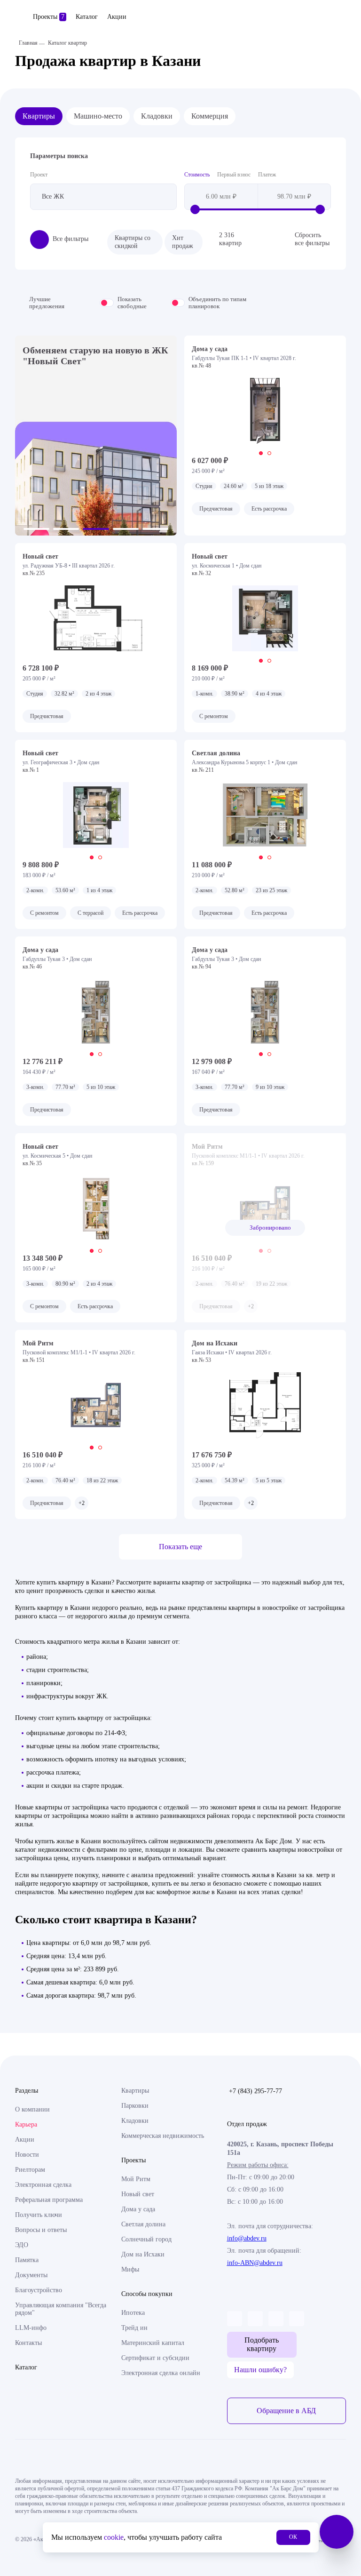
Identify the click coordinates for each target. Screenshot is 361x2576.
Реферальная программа (49, 2200)
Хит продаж (183, 242)
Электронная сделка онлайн (161, 2373)
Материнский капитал (153, 2343)
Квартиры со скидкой (133, 242)
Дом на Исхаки (143, 2254)
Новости (27, 2155)
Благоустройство (39, 2290)
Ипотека (133, 2313)
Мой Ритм (136, 2179)
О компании (32, 2109)
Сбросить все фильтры (312, 239)
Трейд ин (134, 2328)
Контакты (28, 2343)
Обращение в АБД (286, 2411)
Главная (28, 43)
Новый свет (138, 2194)
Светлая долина (143, 2224)
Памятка (27, 2260)
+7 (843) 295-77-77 (255, 2091)
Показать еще (180, 1547)
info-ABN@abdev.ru (255, 2263)
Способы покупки (147, 2294)
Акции (117, 17)
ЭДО (22, 2245)
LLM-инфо (31, 2328)
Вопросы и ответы (41, 2230)
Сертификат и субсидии (155, 2358)
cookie (114, 2537)
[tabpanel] (265, 411)
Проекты (49, 17)
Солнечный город (146, 2239)
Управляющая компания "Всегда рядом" (61, 2309)
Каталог (87, 17)
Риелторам (30, 2170)
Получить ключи (39, 2215)
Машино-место (98, 116)
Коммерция (210, 116)
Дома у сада (138, 2209)
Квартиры (39, 116)
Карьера (26, 2124)
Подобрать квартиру (262, 2344)
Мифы (130, 2269)
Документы (31, 2275)
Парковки (135, 2106)
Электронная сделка (43, 2185)
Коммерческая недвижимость (163, 2136)
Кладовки (157, 116)
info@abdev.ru (247, 2238)
